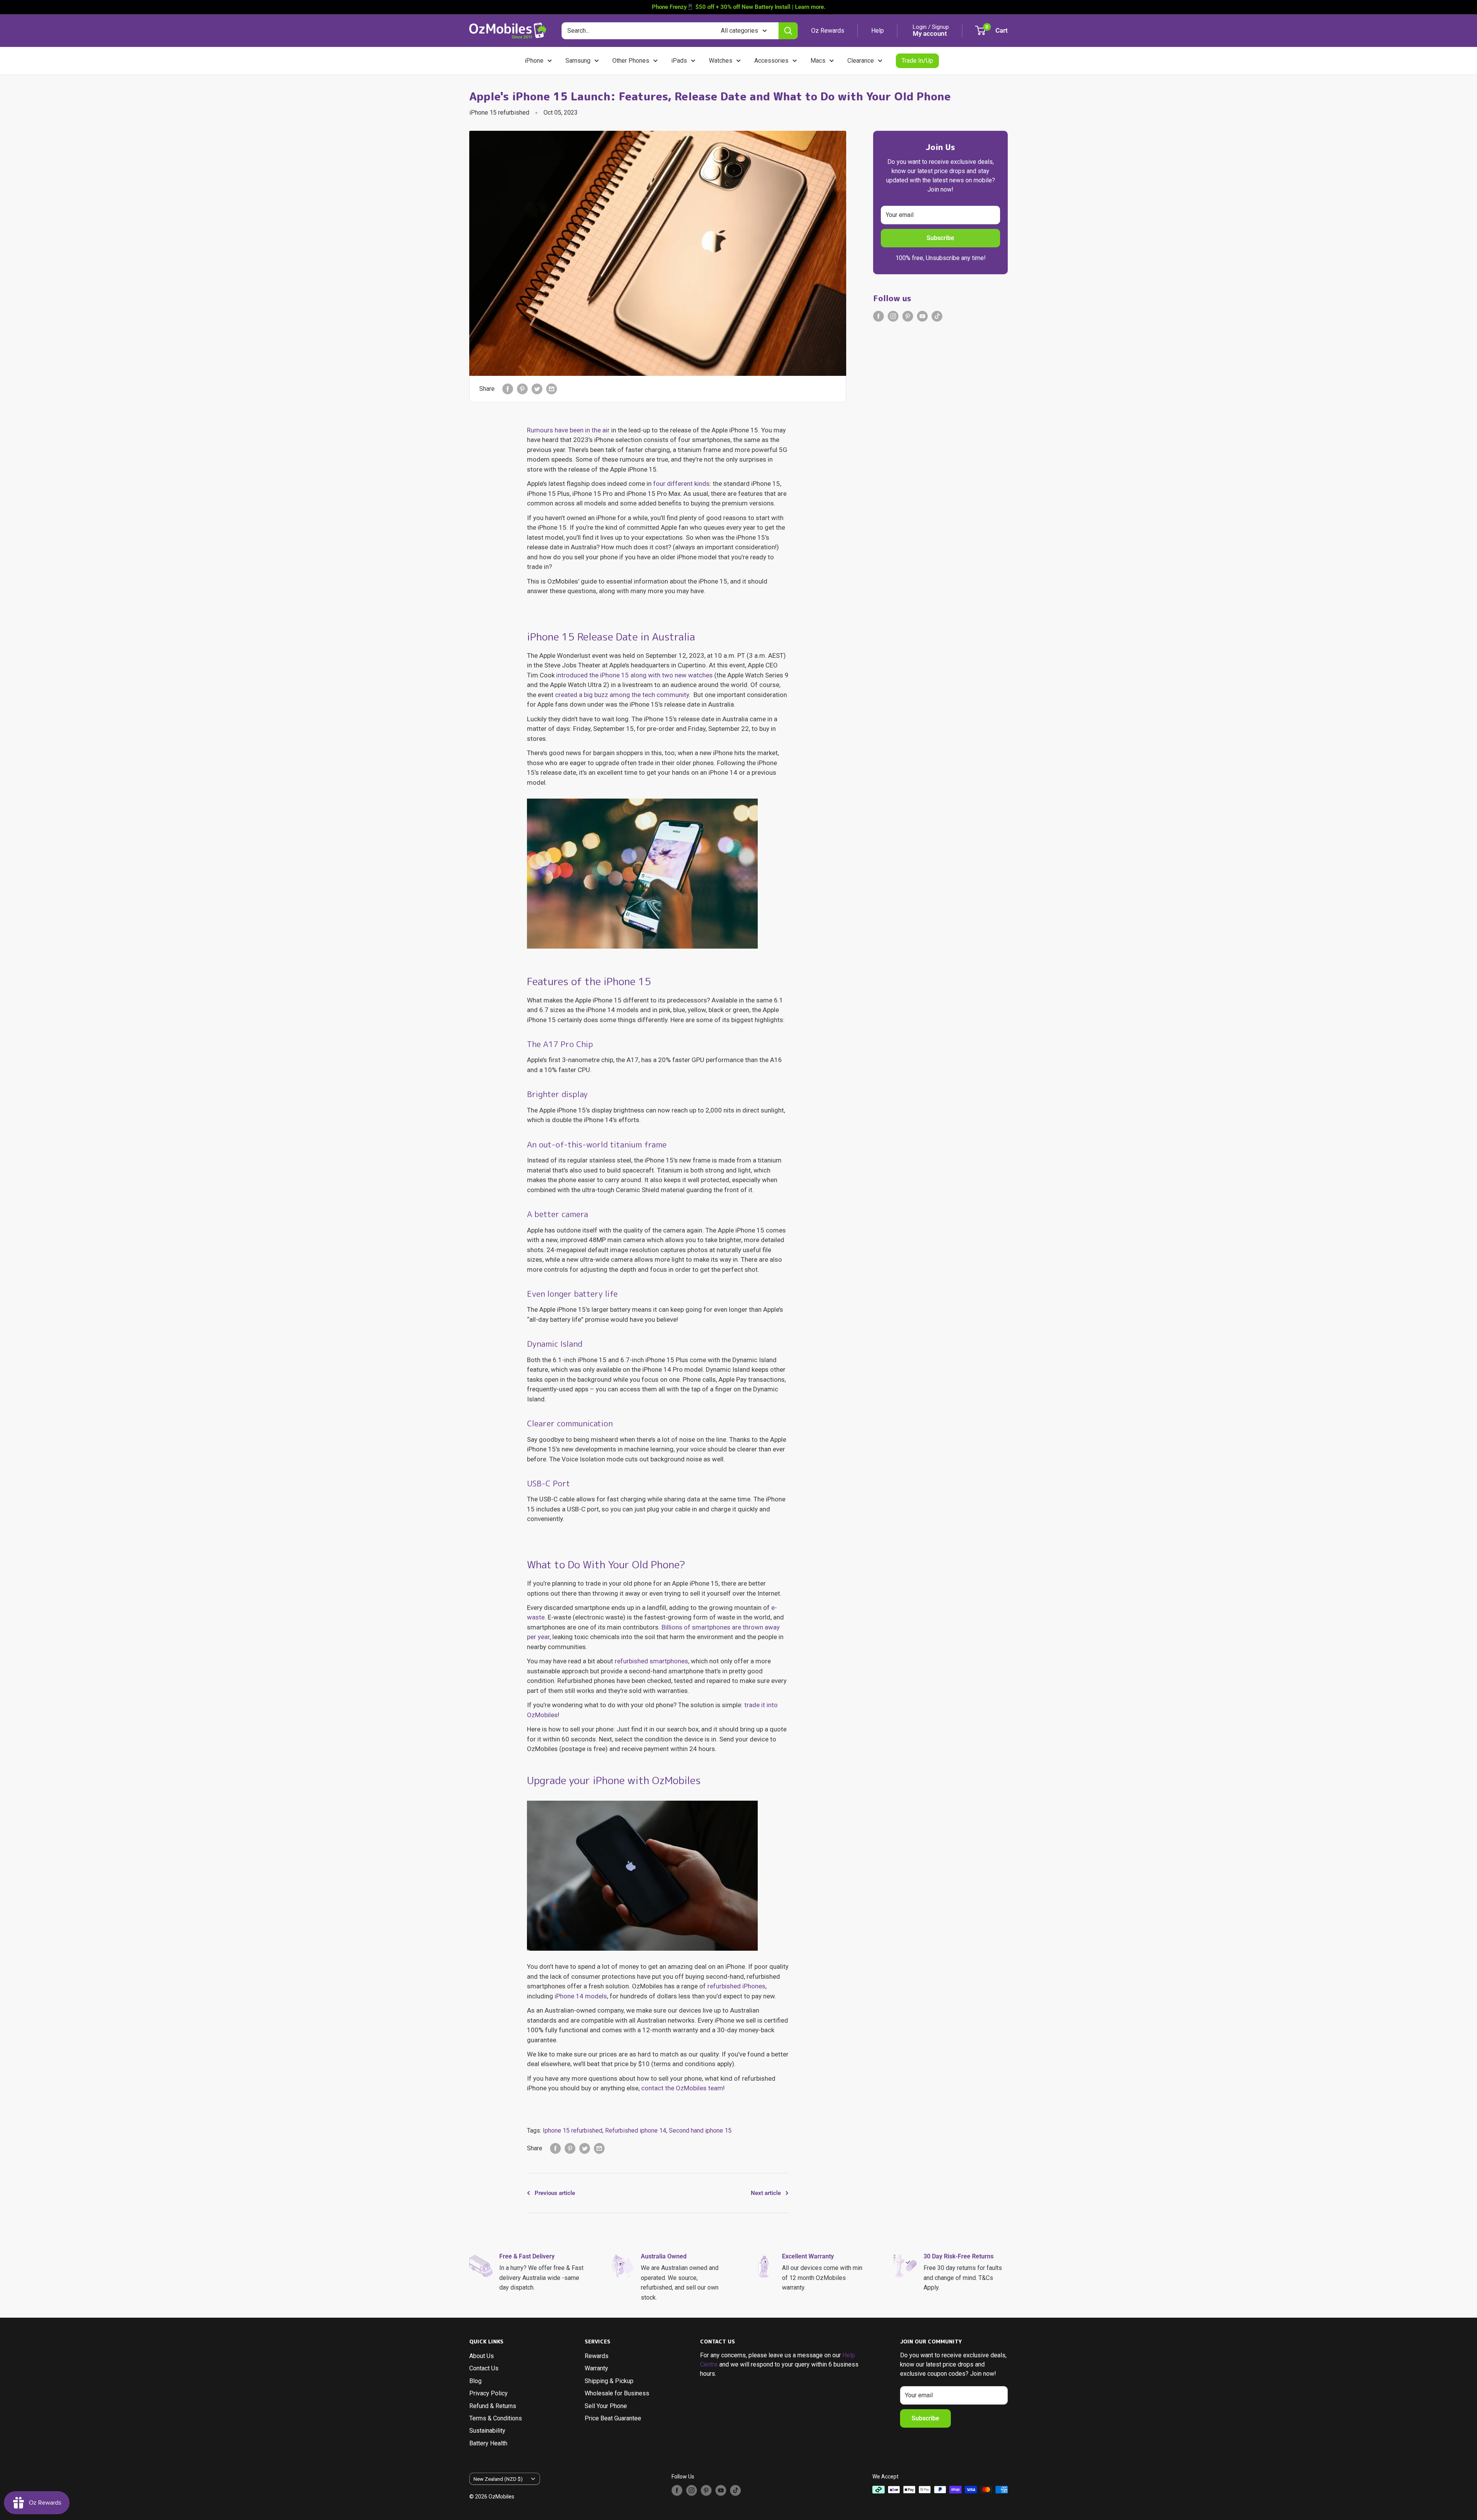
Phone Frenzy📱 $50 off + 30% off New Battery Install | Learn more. (739, 7)
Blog (475, 2381)
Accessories (771, 61)
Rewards (597, 2356)
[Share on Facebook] (508, 389)
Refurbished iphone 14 (636, 2131)
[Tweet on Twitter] (537, 389)
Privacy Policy (488, 2393)
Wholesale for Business (617, 2393)
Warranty (596, 2368)
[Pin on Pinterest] (522, 389)
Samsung (578, 61)
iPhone (534, 61)
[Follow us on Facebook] (879, 316)
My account (930, 33)
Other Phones (631, 61)
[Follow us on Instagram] (893, 316)
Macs (818, 61)
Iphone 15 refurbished (573, 2131)
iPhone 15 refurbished (499, 113)
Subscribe (940, 238)
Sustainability (487, 2431)
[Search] (788, 31)
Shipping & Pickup (609, 2381)
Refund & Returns (493, 2406)
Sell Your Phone (606, 2406)
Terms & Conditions (496, 2418)
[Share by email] (552, 389)
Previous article (555, 2193)
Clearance (861, 61)
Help (878, 31)
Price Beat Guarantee (613, 2418)
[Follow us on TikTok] (937, 316)
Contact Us (484, 2368)
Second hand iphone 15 (700, 2131)
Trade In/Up (917, 61)
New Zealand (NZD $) (498, 2479)
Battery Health (488, 2443)
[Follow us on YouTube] (922, 316)
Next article (766, 2193)
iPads (679, 61)
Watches (721, 61)
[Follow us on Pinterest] (908, 316)
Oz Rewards (828, 31)
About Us (482, 2356)
